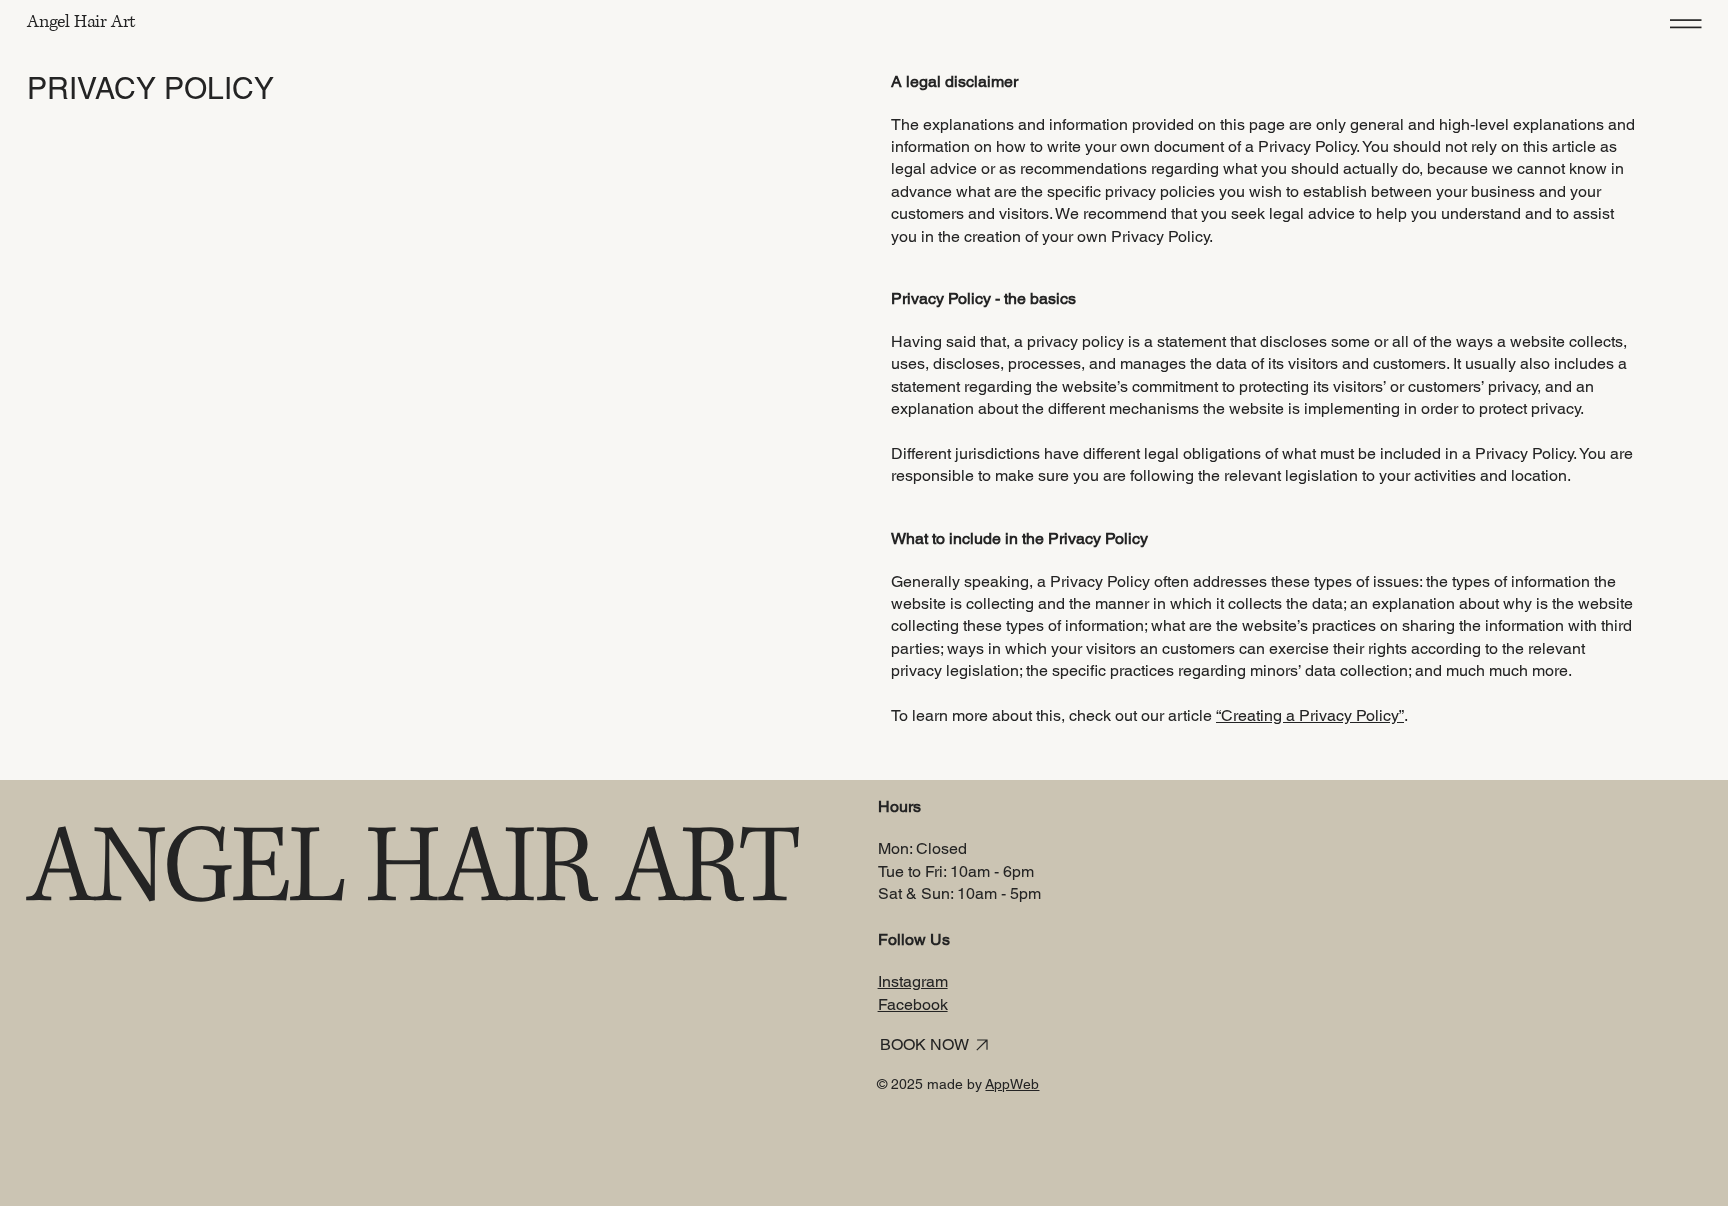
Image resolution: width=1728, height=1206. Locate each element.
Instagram (913, 981)
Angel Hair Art (81, 22)
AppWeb (1012, 1084)
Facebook (913, 1004)
